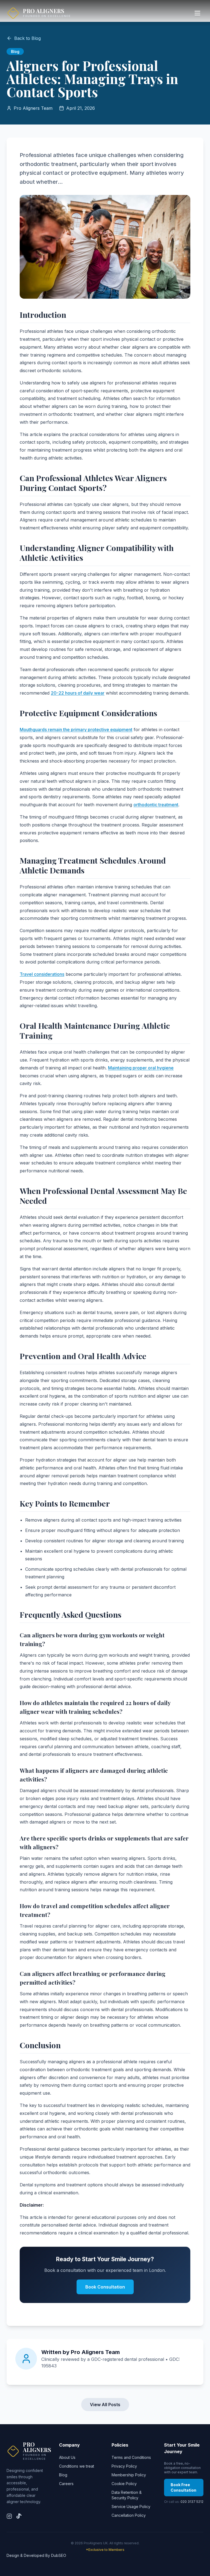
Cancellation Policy (129, 2515)
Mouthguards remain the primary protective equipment (76, 730)
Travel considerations (42, 974)
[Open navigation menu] (197, 13)
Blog (63, 2475)
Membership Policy (129, 2475)
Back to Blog (27, 38)
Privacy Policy (124, 2466)
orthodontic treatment (156, 805)
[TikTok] (19, 2516)
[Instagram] (9, 2516)
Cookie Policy (124, 2484)
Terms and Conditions (131, 2457)
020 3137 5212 (192, 2502)
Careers (66, 2484)
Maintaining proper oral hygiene (141, 1068)
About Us (67, 2457)
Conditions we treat (77, 2466)
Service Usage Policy (131, 2507)
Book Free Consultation (183, 2487)
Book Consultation (105, 2287)
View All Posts (105, 2405)
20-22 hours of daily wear (78, 693)
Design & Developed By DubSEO (36, 2555)
